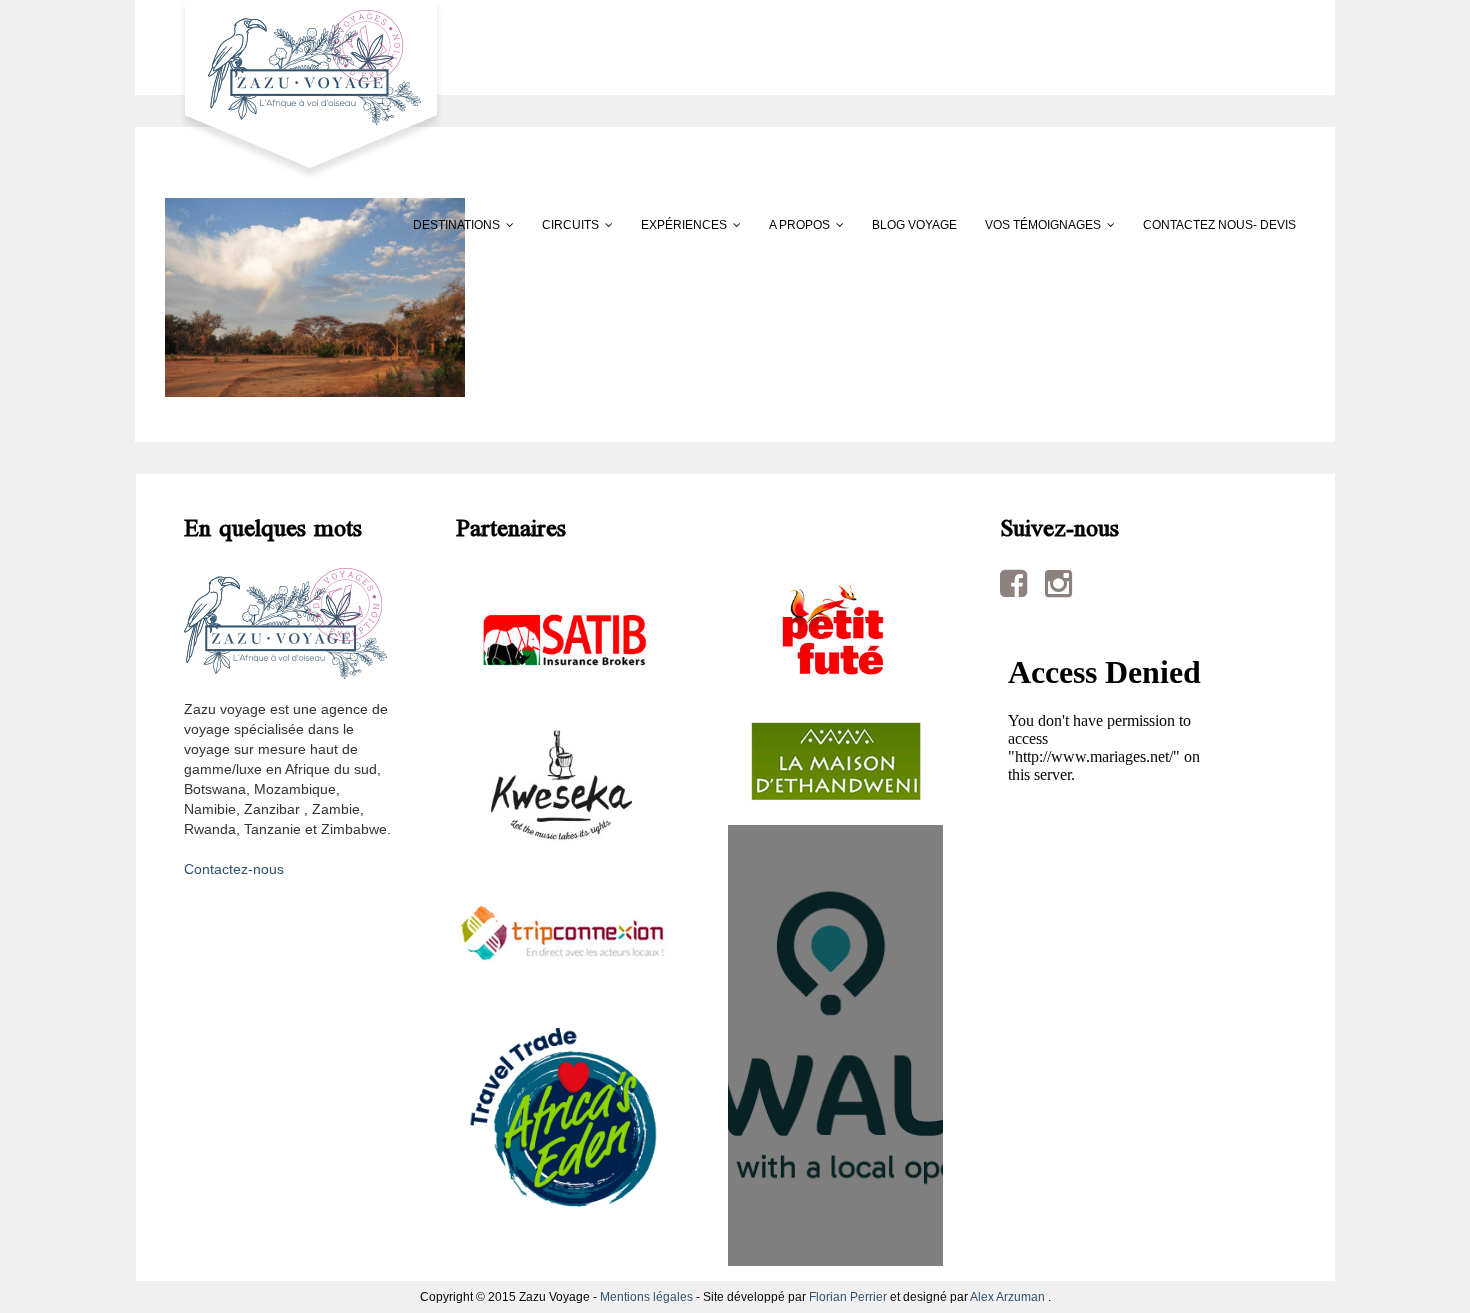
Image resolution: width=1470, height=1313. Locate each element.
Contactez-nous (234, 869)
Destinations (456, 225)
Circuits (570, 225)
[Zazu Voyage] (304, 89)
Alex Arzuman (1007, 1297)
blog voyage (914, 225)
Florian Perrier (848, 1297)
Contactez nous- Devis (1219, 225)
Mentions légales (646, 1297)
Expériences (684, 225)
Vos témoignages (1043, 225)
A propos (799, 225)
